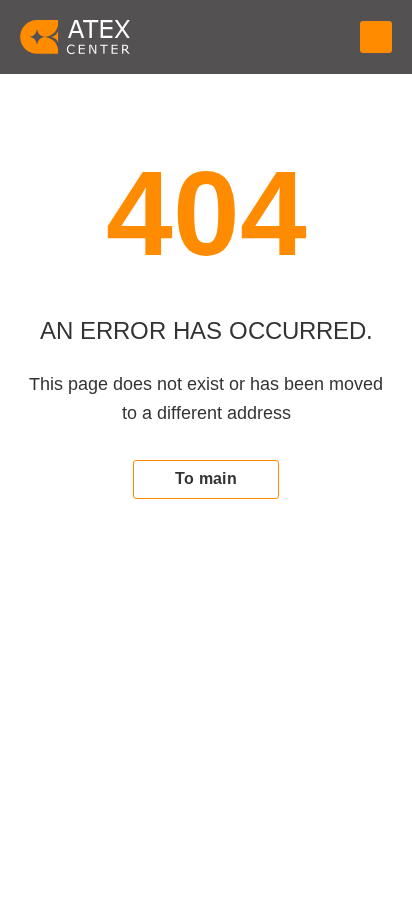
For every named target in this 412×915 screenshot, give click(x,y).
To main (206, 478)
